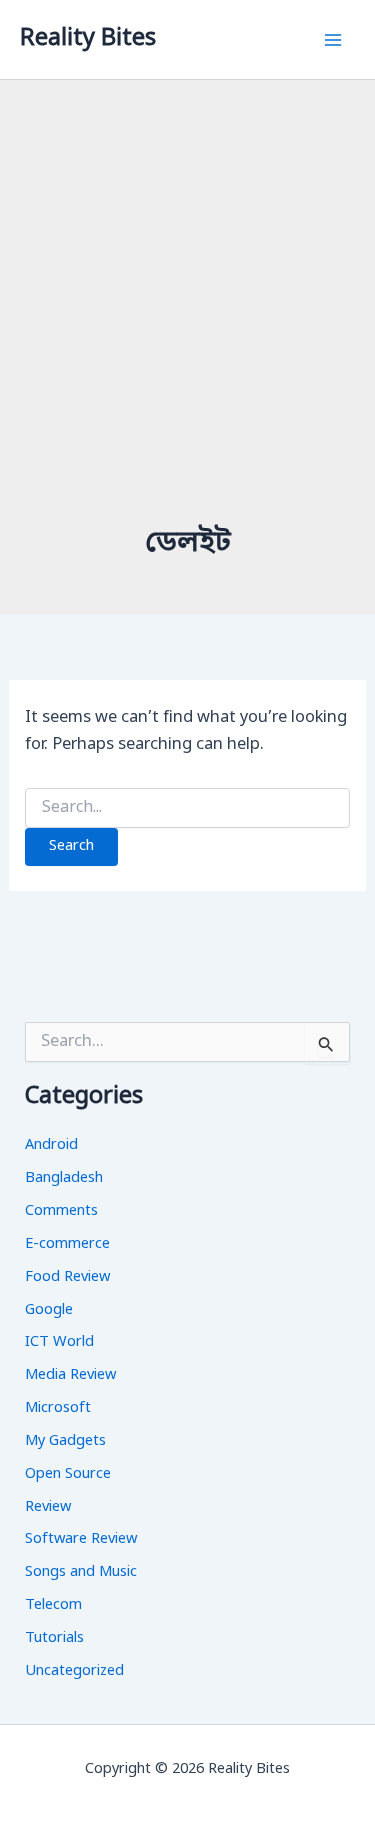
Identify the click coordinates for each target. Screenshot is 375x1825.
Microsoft (58, 1408)
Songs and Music (81, 1572)
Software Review (81, 1539)
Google (49, 1310)
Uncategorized (74, 1671)
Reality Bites (88, 39)
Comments (61, 1211)
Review (48, 1507)
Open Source (68, 1474)
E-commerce (67, 1244)
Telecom (53, 1605)
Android (51, 1145)
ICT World (59, 1342)
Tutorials (54, 1638)
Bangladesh (64, 1178)
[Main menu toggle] (332, 39)
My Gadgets (65, 1441)
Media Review (70, 1375)
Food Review (67, 1277)
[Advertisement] (187, 326)
